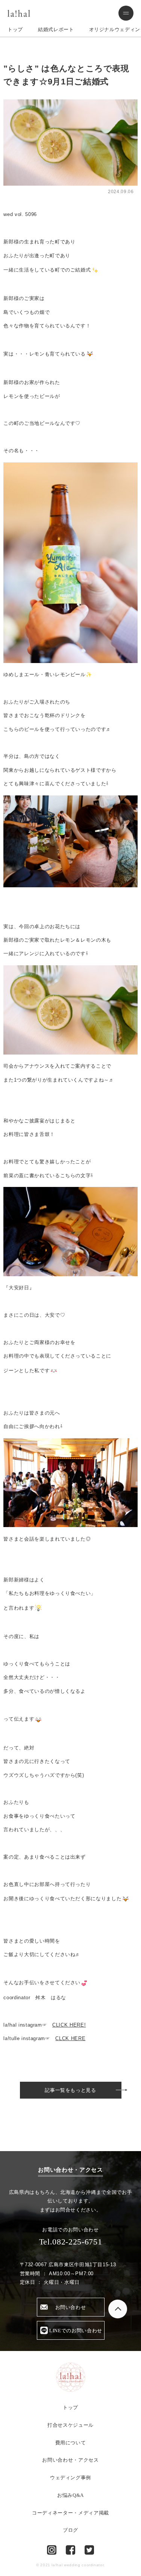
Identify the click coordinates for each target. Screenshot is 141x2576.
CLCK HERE (70, 2038)
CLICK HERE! (69, 2025)
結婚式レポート (56, 29)
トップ (15, 29)
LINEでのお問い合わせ (76, 2331)
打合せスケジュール (70, 2425)
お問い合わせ (71, 2307)
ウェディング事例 (70, 2478)
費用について (71, 2443)
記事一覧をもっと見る (70, 2090)
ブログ (70, 2530)
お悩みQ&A (70, 2495)
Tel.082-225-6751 (70, 2242)
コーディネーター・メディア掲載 (70, 2513)
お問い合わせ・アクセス (70, 2460)
